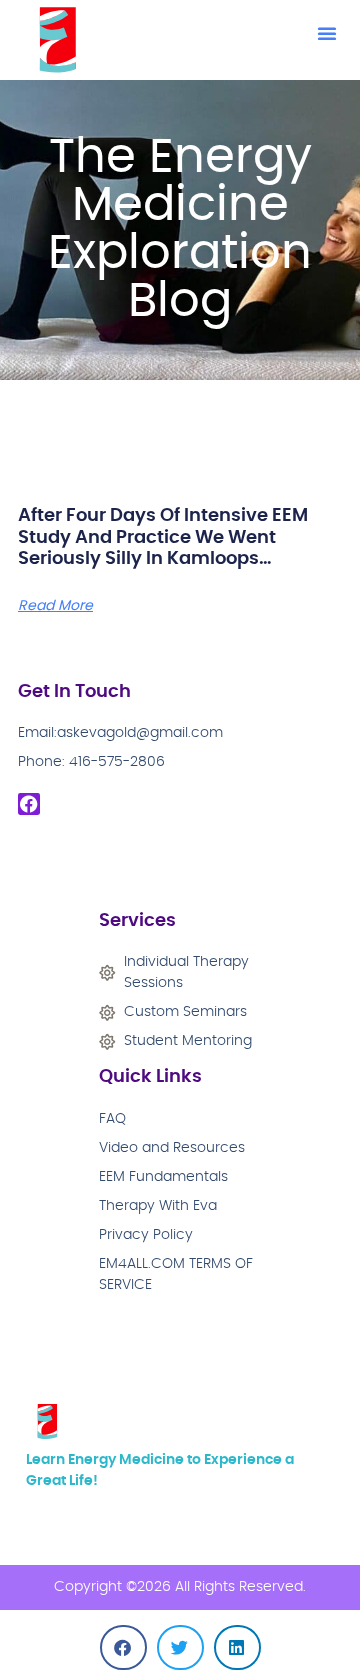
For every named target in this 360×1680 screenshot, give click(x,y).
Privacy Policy (146, 1235)
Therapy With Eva (158, 1206)
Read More (55, 606)
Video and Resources (172, 1148)
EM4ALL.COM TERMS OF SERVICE (176, 1274)
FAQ (112, 1119)
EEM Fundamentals (163, 1177)
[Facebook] (29, 804)
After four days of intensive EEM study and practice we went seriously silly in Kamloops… (163, 537)
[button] (327, 33)
